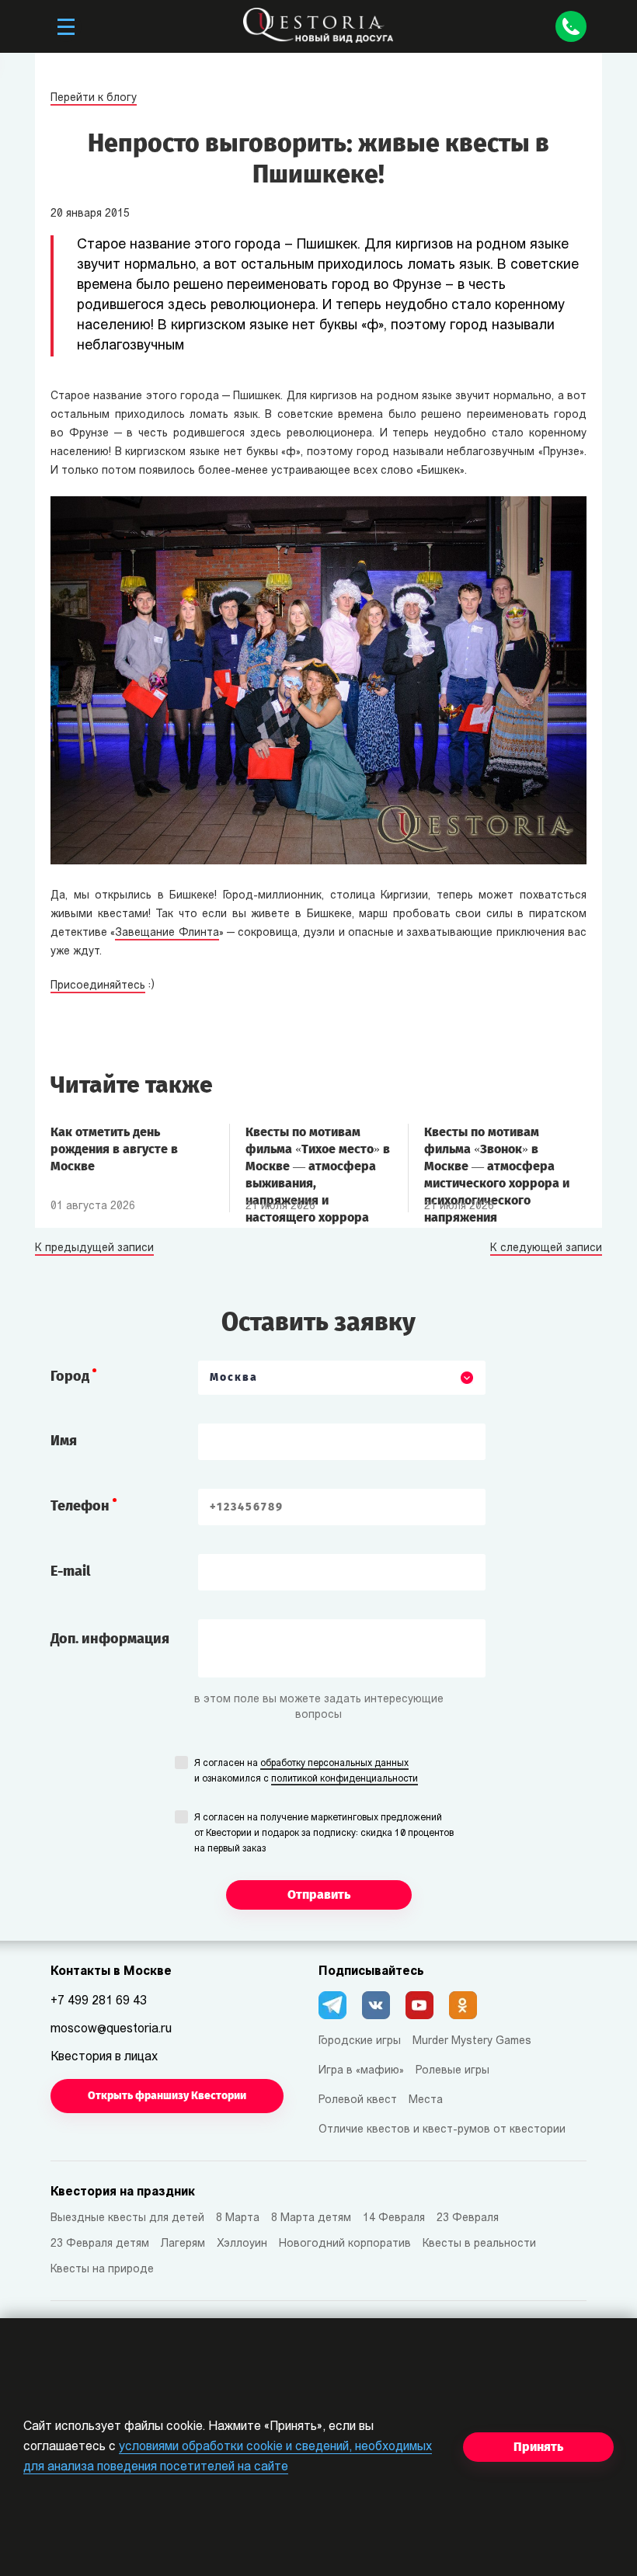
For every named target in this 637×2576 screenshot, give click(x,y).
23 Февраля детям (100, 2244)
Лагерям (183, 2244)
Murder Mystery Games (472, 2041)
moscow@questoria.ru (111, 2029)
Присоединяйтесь (98, 986)
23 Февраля (468, 2218)
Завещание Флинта (167, 933)
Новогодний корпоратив (345, 2244)
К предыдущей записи (94, 1249)
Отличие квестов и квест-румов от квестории (442, 2130)
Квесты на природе (102, 2270)
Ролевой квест (358, 2100)
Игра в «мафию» (361, 2071)
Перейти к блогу (94, 98)
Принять (538, 2447)
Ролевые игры (453, 2071)
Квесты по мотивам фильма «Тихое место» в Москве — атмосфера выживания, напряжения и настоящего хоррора (318, 1157)
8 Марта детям (311, 2218)
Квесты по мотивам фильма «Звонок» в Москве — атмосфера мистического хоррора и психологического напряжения (497, 1157)
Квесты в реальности (479, 2244)
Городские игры (360, 2041)
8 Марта (238, 2218)
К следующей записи (546, 1249)
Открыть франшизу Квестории (167, 2096)
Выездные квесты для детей (127, 2218)
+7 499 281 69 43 (99, 2001)
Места (426, 2100)
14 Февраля (394, 2218)
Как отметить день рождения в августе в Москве (114, 1149)
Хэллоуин (242, 2244)
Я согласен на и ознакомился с (306, 1771)
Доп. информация (110, 1639)
